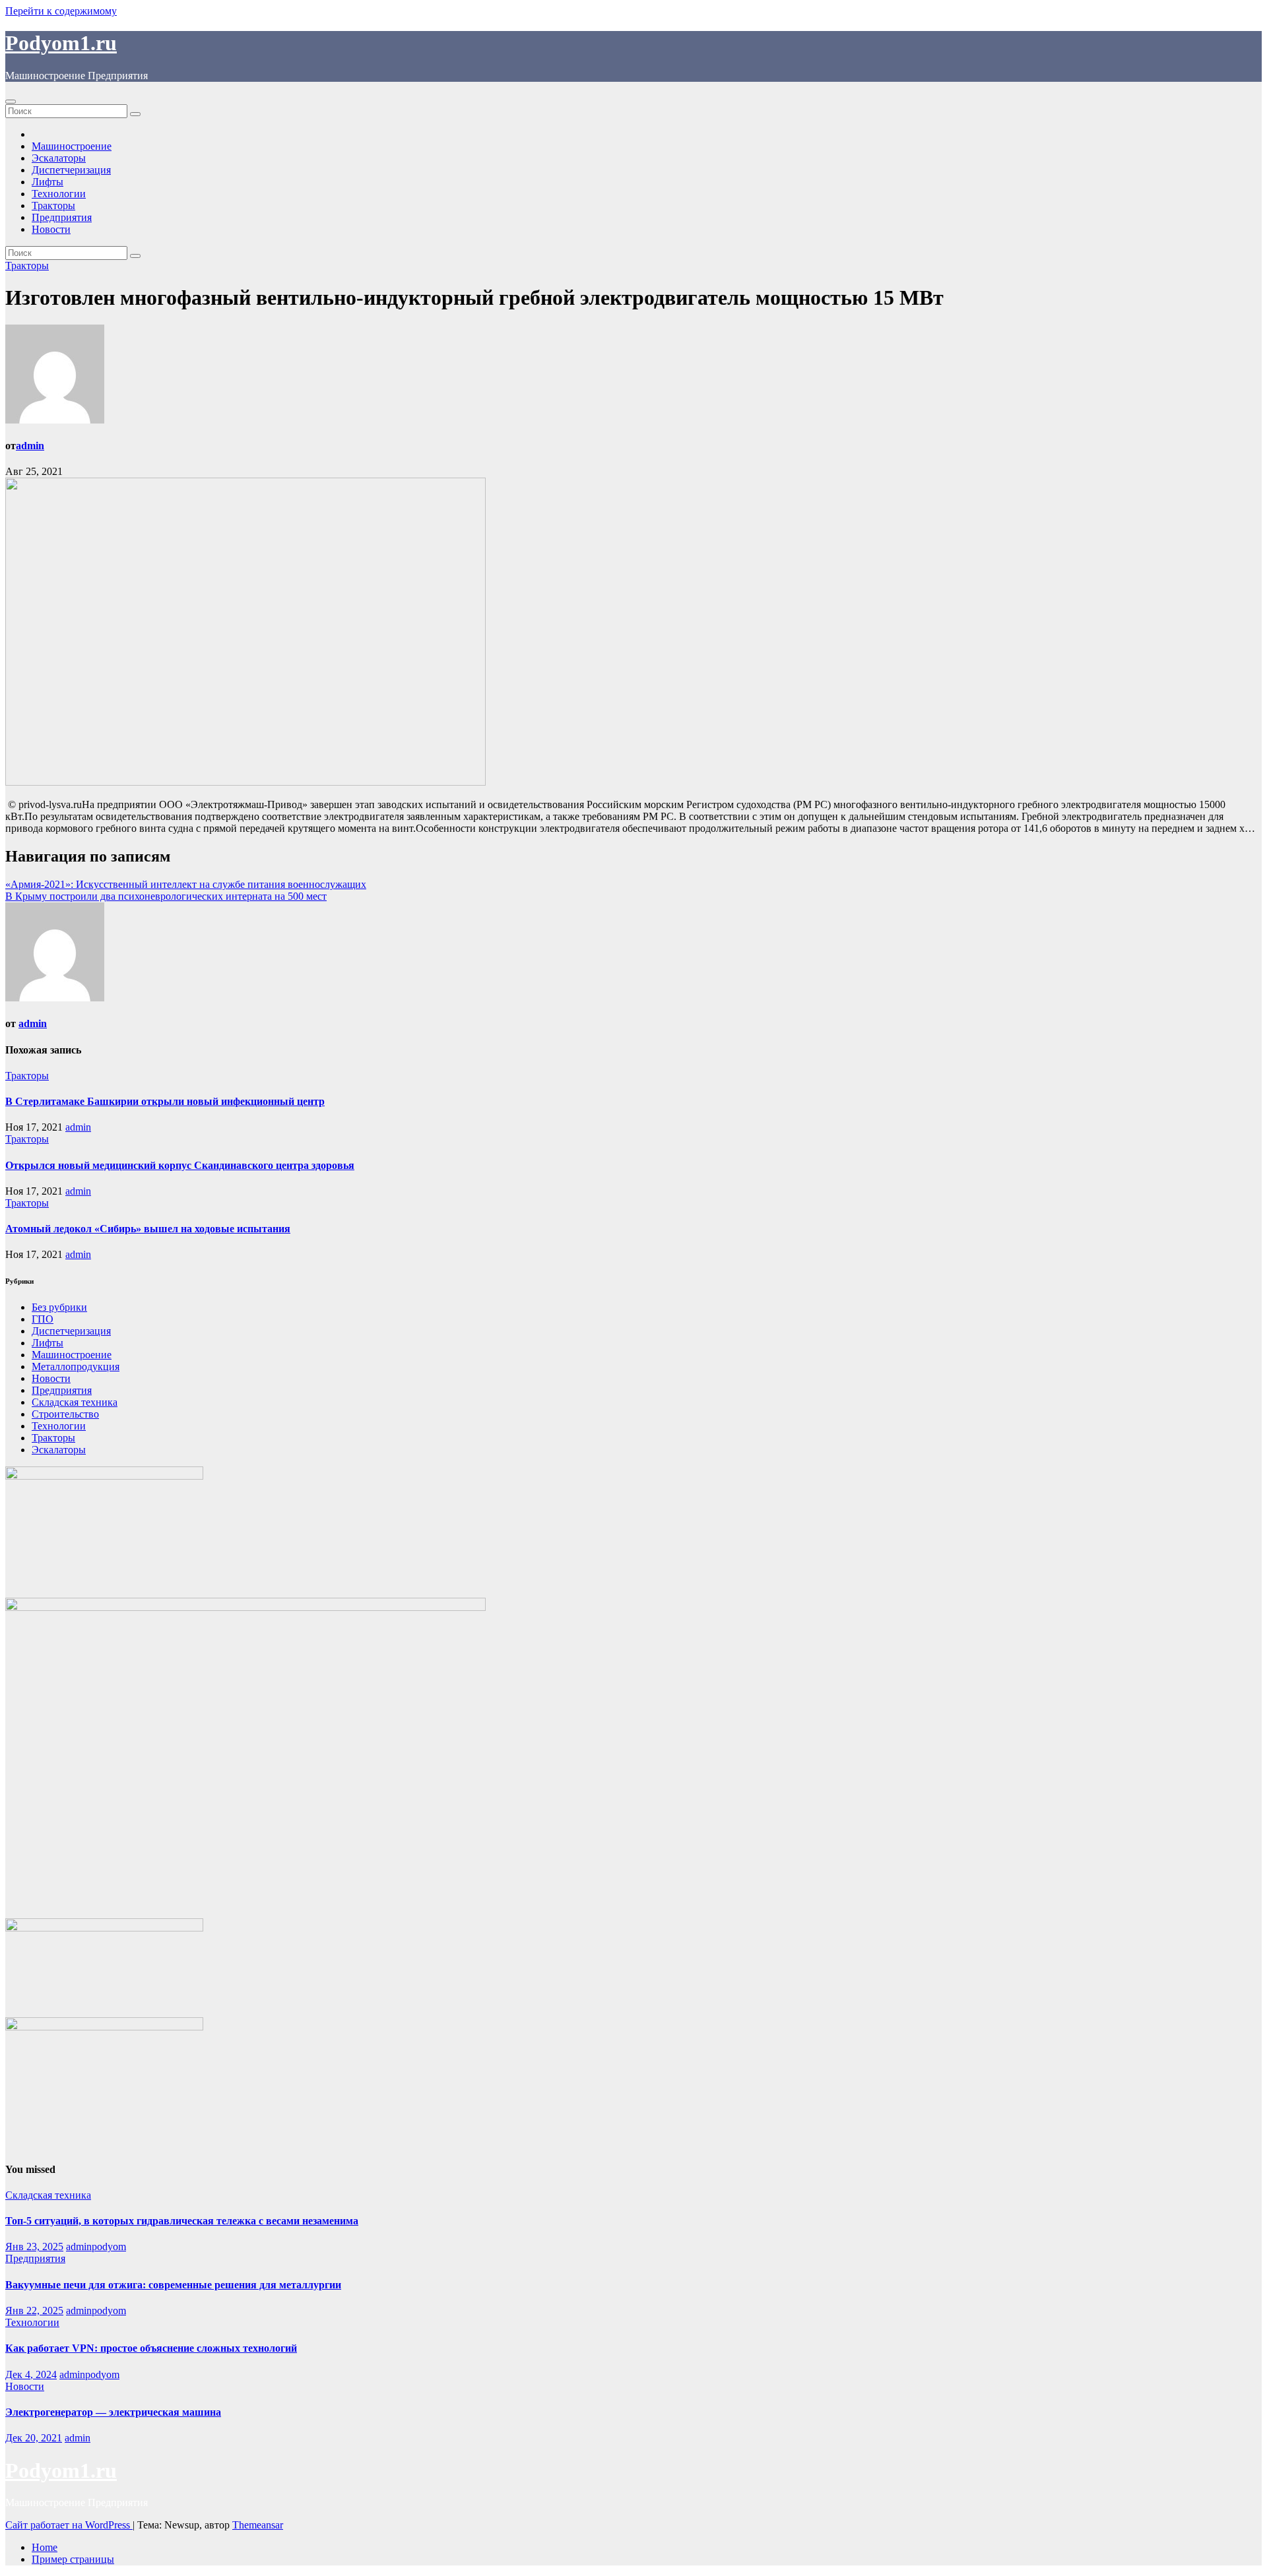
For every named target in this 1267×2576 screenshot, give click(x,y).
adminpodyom (96, 2246)
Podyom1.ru (61, 43)
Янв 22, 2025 (34, 2310)
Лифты (48, 182)
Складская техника (75, 1402)
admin (30, 446)
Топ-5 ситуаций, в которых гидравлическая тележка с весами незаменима (182, 2221)
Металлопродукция (76, 1367)
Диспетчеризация (71, 170)
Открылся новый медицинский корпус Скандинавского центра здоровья (180, 1165)
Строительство (65, 1414)
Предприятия (62, 217)
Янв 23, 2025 (34, 2246)
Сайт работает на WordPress (69, 2525)
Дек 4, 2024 (31, 2374)
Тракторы (53, 205)
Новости (51, 229)
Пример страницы (73, 2559)
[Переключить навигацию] (11, 102)
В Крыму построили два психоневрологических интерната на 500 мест (166, 896)
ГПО (43, 1319)
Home (45, 2547)
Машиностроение (72, 146)
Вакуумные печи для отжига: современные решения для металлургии (173, 2285)
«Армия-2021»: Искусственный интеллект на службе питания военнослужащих (186, 884)
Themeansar (258, 2525)
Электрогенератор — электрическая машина (113, 2412)
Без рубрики (59, 1307)
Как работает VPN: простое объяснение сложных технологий (151, 2348)
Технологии (59, 194)
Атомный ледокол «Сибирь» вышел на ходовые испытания (148, 1229)
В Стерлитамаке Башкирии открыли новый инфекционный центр (165, 1101)
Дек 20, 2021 (34, 2438)
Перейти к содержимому (61, 11)
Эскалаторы (59, 158)
